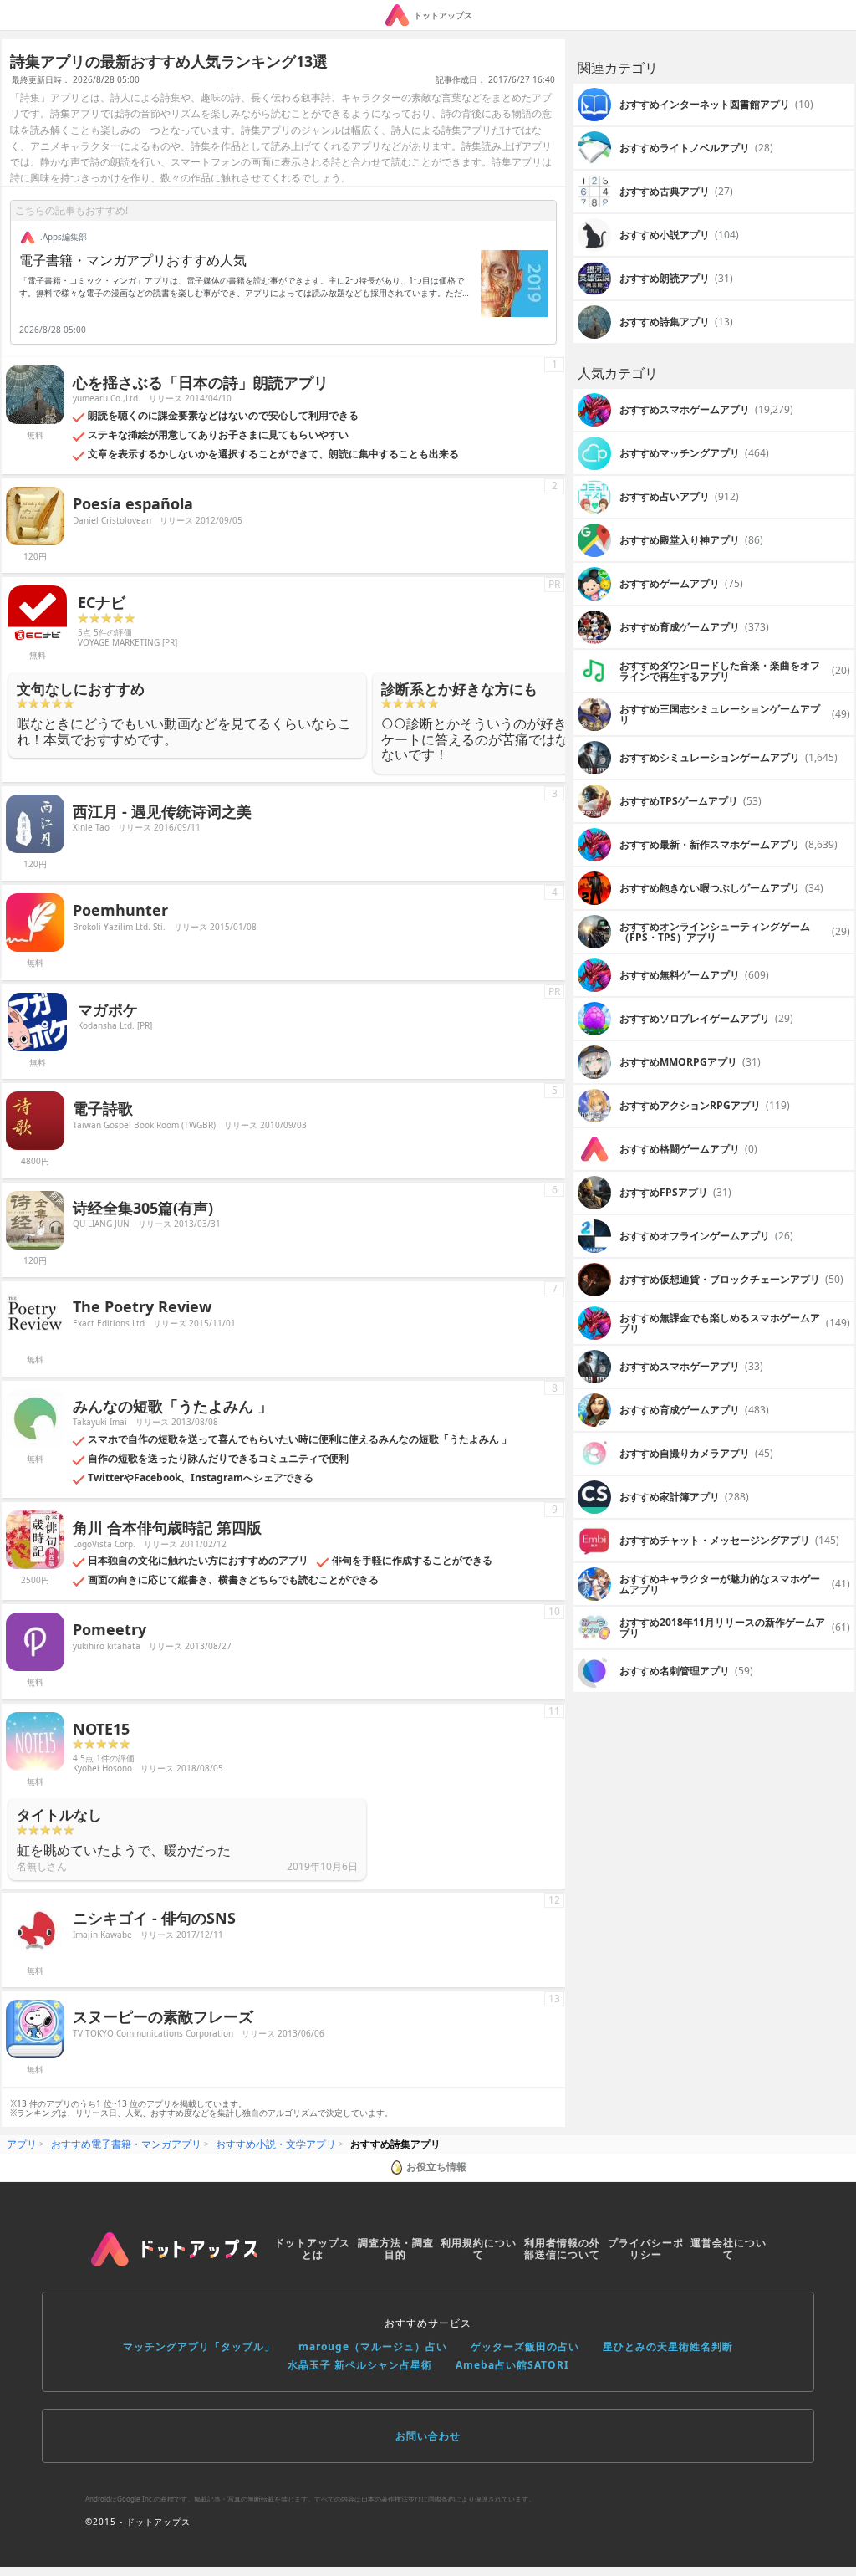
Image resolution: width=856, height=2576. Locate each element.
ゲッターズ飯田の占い (525, 2346)
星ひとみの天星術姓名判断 (668, 2346)
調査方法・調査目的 (396, 2249)
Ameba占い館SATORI (512, 2365)
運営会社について (729, 2249)
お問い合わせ (428, 2436)
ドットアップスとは (312, 2249)
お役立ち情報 (436, 2167)
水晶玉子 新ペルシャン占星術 (360, 2365)
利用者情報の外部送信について (562, 2249)
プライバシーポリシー (646, 2249)
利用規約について (479, 2249)
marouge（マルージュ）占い (373, 2346)
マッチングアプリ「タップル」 (199, 2346)
